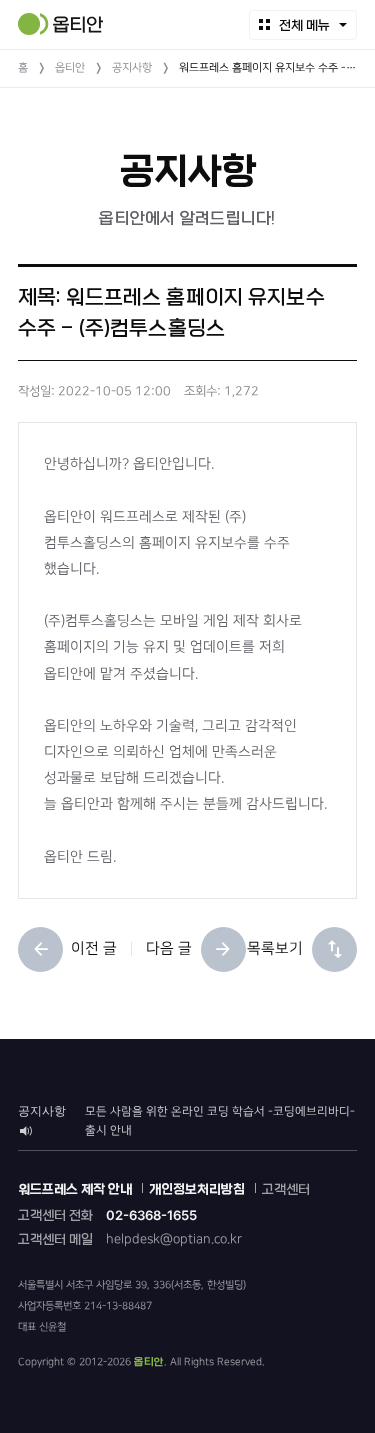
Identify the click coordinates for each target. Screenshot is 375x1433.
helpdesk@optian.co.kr (174, 1239)
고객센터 (286, 1189)
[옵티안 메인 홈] (60, 24)
